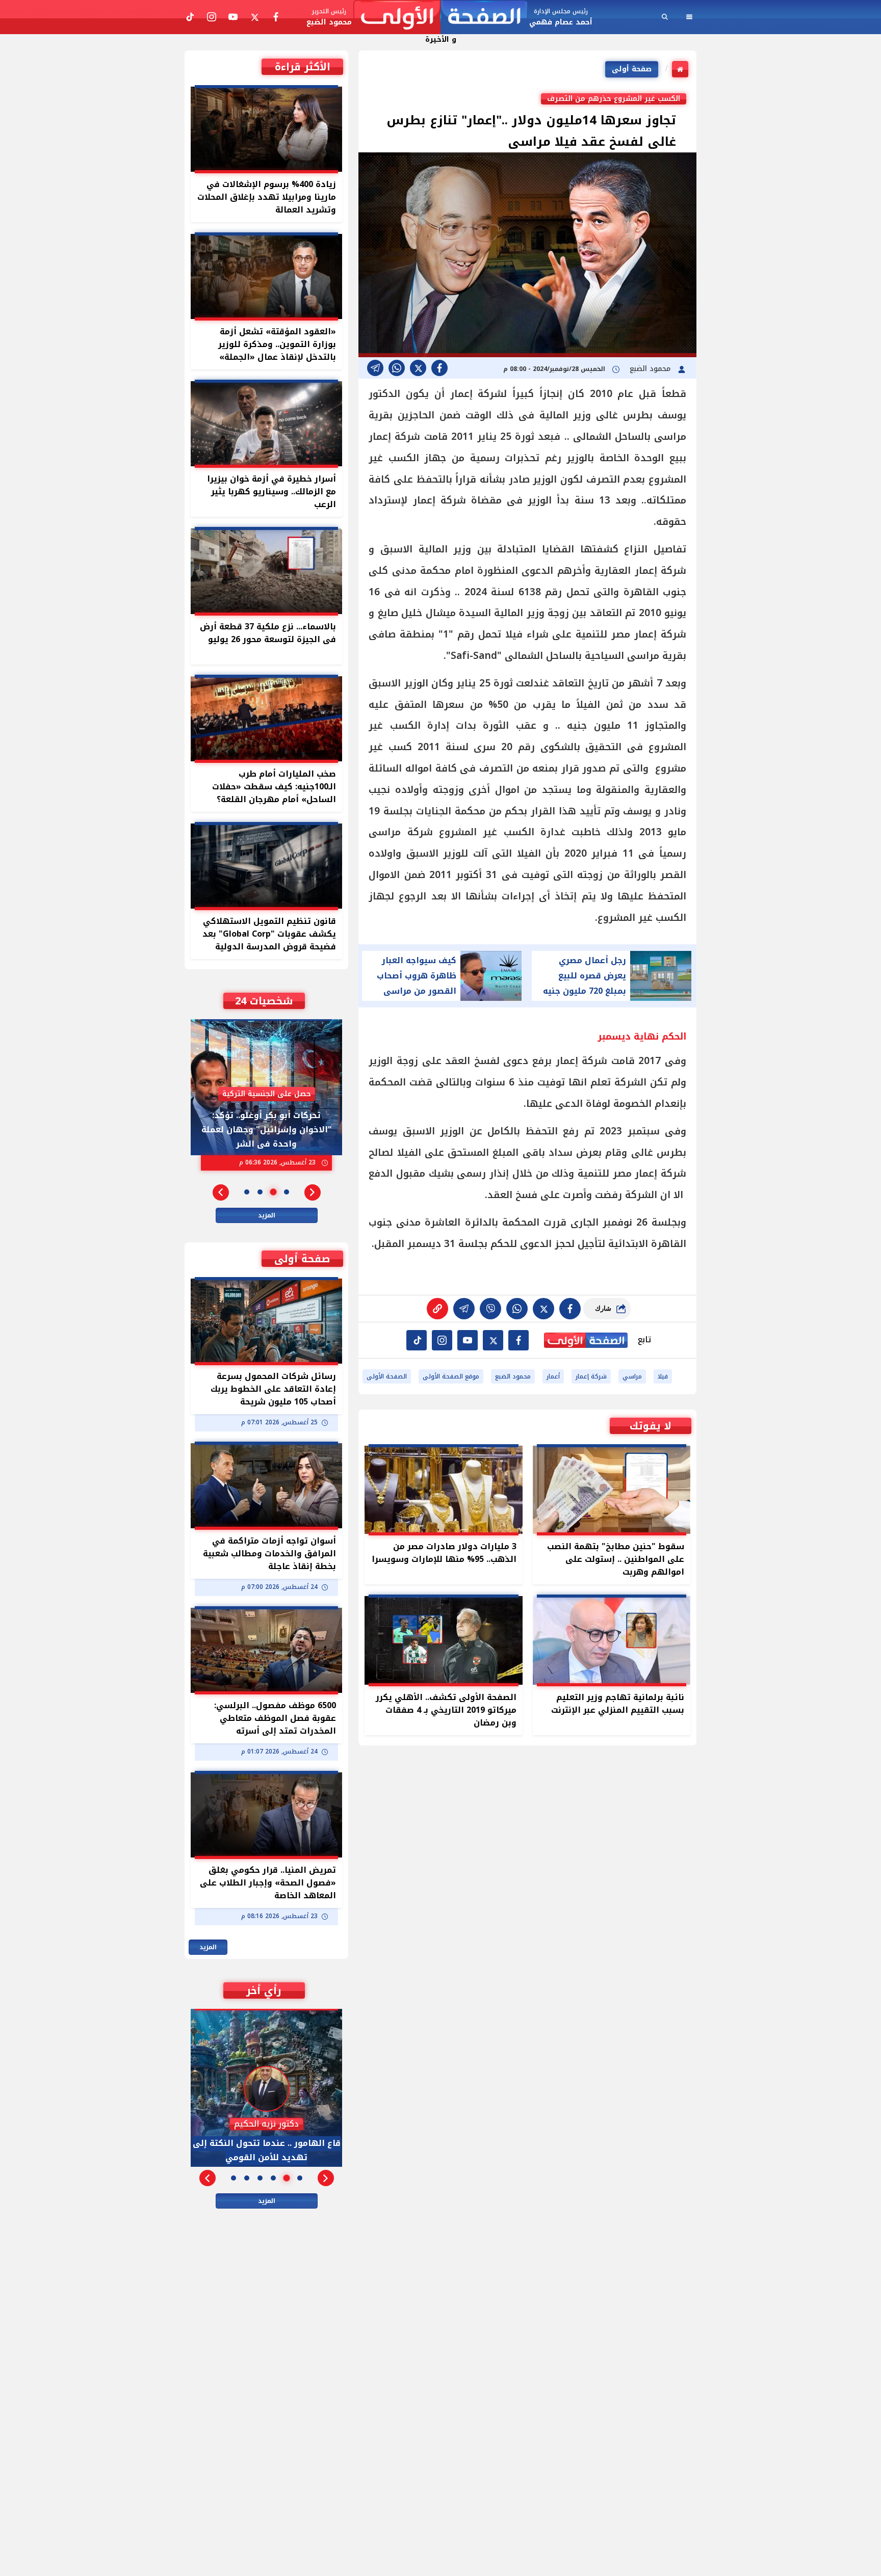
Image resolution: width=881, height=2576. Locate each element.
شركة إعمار (591, 1376)
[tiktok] (417, 1340)
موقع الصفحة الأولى (451, 1376)
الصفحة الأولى (387, 1376)
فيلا (663, 1376)
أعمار (553, 1376)
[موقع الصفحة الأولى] (440, 17)
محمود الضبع (651, 369)
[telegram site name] (468, 1340)
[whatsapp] (437, 1309)
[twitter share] (418, 368)
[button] (313, 1192)
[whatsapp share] (397, 368)
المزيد (267, 1215)
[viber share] (375, 368)
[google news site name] (519, 1340)
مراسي (632, 1376)
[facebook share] (439, 368)
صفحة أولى (632, 69)
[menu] (689, 17)
